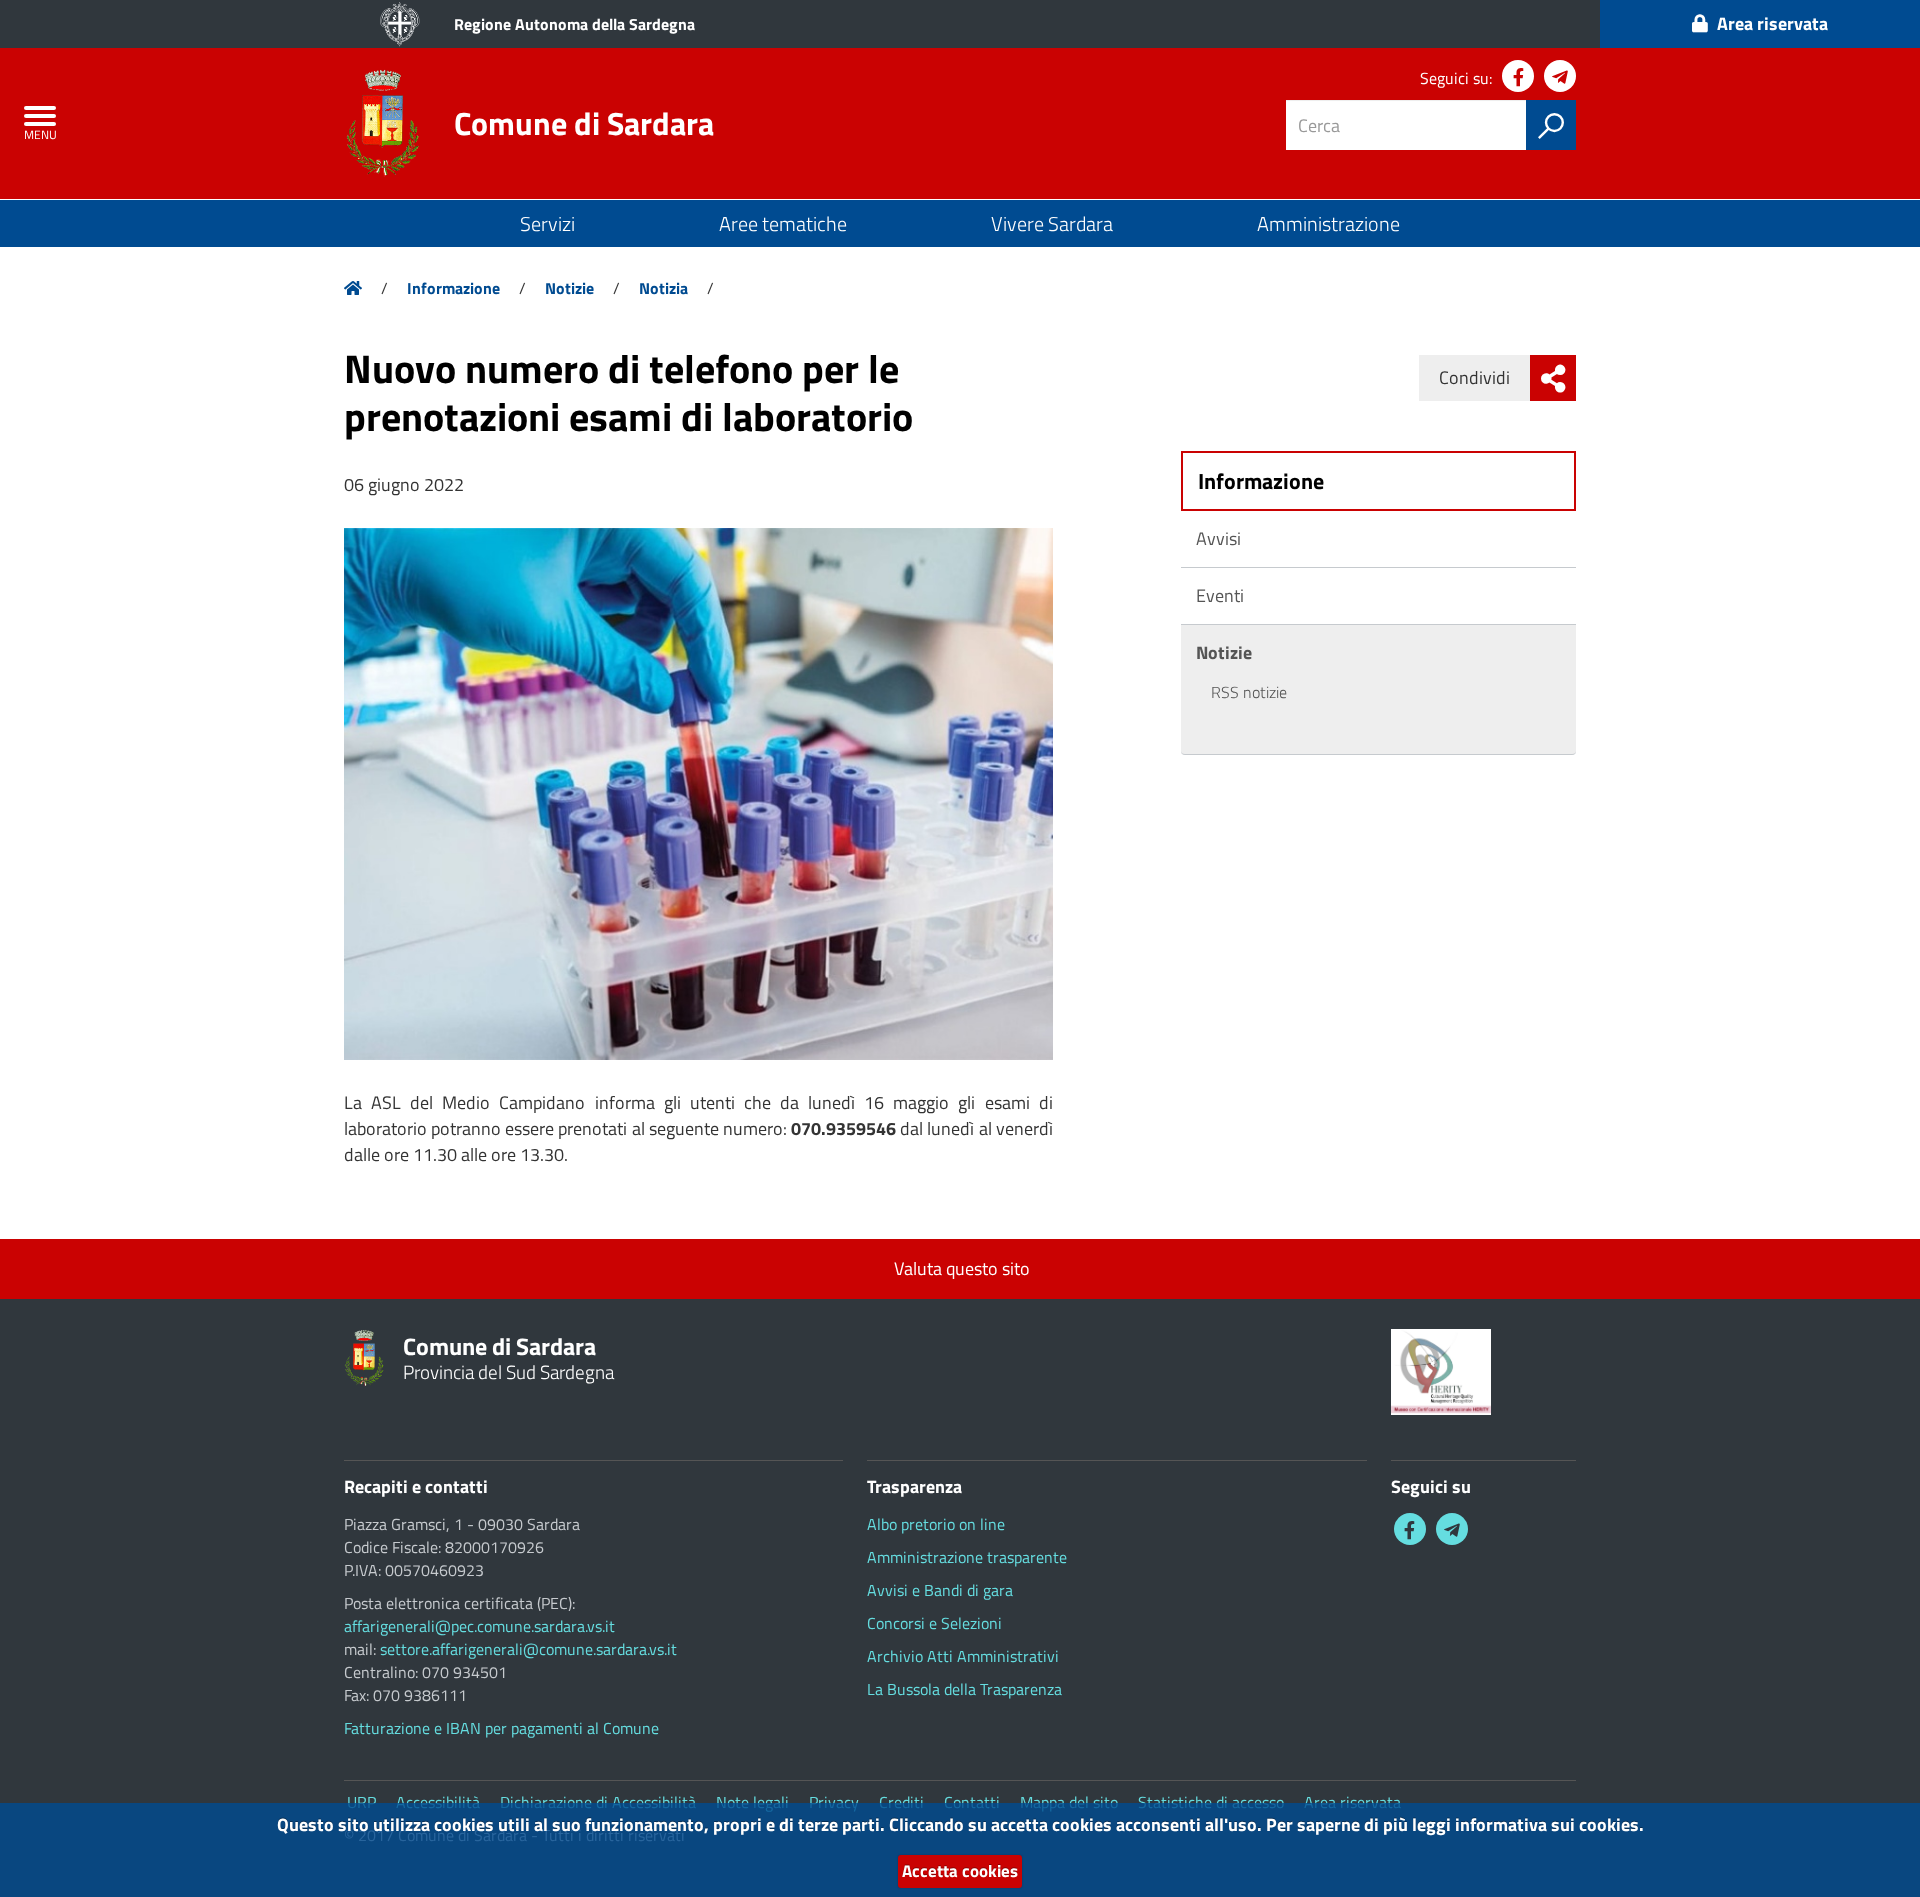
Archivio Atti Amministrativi (963, 1656)
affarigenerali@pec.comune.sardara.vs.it (479, 1626)
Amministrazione (1328, 223)
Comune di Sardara (584, 123)
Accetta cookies (960, 1871)
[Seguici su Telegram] (1560, 76)
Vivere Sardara (1052, 223)
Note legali (752, 1802)
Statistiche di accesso (1211, 1802)
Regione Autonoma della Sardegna (574, 24)
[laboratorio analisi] (698, 794)
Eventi (1220, 595)
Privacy (834, 1802)
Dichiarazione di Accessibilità (598, 1802)
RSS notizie (1249, 692)
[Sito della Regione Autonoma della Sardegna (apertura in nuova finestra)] (400, 24)
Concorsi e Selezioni (934, 1623)
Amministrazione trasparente (967, 1557)
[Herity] (1441, 1369)
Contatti (972, 1802)
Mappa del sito (1069, 1802)
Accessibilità (438, 1802)
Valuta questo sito (960, 1268)
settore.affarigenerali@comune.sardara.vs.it (528, 1649)
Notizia (663, 288)
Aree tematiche (783, 223)
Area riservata (1352, 1802)
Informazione (453, 288)
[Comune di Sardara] (382, 121)
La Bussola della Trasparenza (964, 1689)
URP (361, 1802)
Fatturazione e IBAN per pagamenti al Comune (501, 1728)
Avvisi (1218, 538)
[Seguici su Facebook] (1518, 76)
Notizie (569, 288)
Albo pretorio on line (936, 1524)
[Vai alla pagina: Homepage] (353, 288)
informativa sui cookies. (1549, 1824)
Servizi (547, 223)
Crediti (901, 1802)
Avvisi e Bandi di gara (940, 1590)
